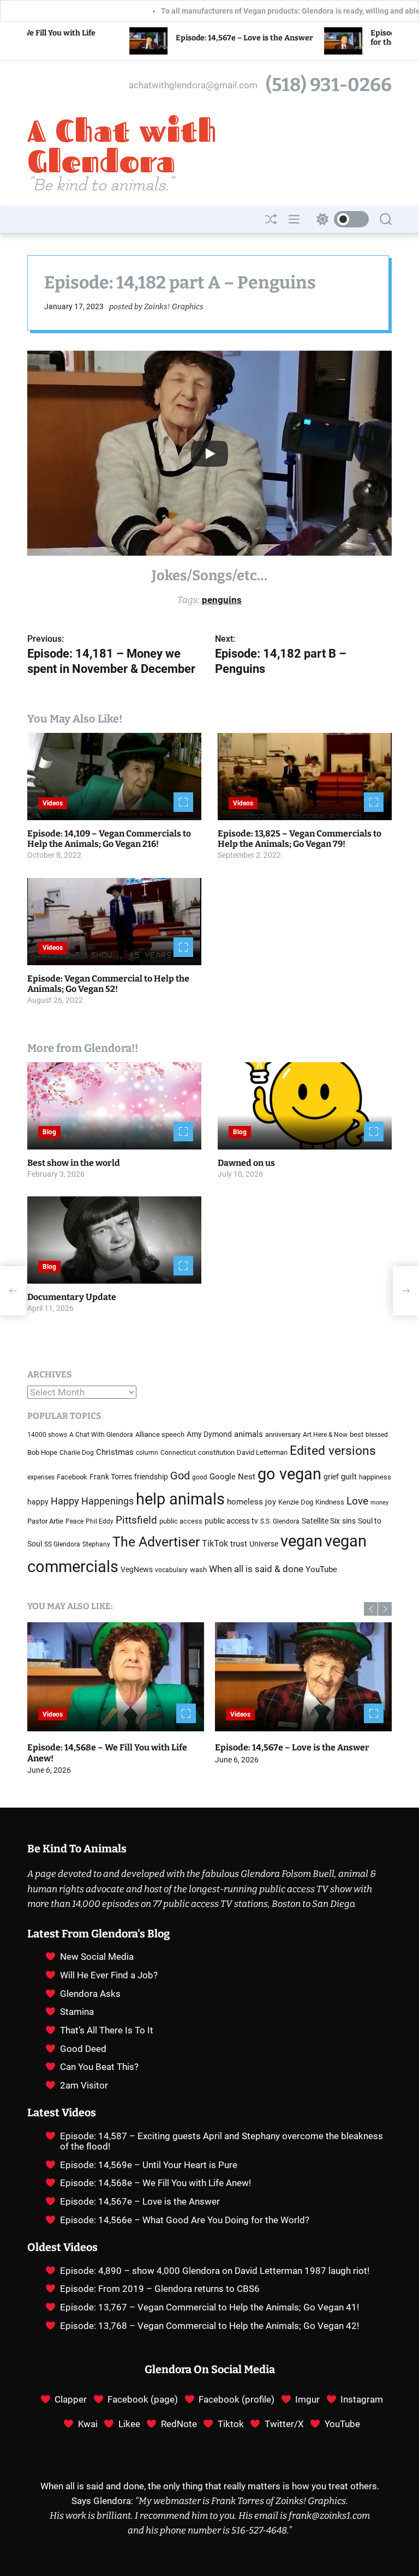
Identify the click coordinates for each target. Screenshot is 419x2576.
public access (181, 1521)
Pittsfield (136, 1520)
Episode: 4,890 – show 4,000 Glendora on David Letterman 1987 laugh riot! (215, 2271)
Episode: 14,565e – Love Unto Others (289, 1747)
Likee (129, 2424)
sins (349, 1521)
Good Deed (83, 2049)
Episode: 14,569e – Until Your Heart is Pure (149, 2165)
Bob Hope (42, 1452)
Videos (53, 803)
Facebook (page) (143, 2399)
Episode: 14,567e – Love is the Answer (140, 38)
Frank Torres (111, 1477)
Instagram (362, 2399)
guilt (349, 1477)
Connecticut (178, 1453)
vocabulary (171, 1570)
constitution (216, 1452)
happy (38, 1502)
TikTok (215, 1543)
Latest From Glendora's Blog (98, 1934)
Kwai (88, 2424)
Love (357, 1501)
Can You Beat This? (99, 2067)
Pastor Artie (45, 1521)
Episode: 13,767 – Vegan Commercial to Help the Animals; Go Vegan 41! (209, 2307)
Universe (264, 1544)
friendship (151, 1477)
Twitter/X (284, 2424)
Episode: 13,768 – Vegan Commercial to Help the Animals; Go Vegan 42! (209, 2326)
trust (239, 1544)
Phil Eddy (100, 1521)
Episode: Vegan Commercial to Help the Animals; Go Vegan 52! (108, 984)
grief (331, 1477)
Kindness (330, 1502)
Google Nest (232, 1477)
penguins (222, 600)
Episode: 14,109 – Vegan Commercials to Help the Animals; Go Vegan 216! (109, 839)
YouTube (321, 1569)
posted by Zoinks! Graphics (156, 307)
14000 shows (47, 1435)
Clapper (71, 2399)
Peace (74, 1521)
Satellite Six (321, 1521)
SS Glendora (62, 1544)
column (147, 1453)
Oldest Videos (62, 2247)
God (180, 1476)
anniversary (283, 1434)
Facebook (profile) (237, 2399)
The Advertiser (156, 1542)
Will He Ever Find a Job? (109, 1975)
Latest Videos (62, 2112)
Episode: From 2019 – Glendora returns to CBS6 (160, 2289)
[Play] (209, 454)
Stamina (77, 2012)
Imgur (307, 2399)
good (200, 1477)
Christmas (115, 1452)
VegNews (137, 1570)
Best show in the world (74, 1163)
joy (271, 1502)
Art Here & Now (325, 1435)
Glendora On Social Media (210, 2369)
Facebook (72, 1477)
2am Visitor (84, 2085)
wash (198, 1570)
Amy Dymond (209, 1434)
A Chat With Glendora (101, 1435)
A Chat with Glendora (122, 146)
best (357, 1434)
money (379, 1503)
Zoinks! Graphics (311, 2501)
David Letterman (262, 1452)
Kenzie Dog (296, 1502)
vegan (301, 1541)
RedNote (179, 2424)
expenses (41, 1477)
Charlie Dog (77, 1453)
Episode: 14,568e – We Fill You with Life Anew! (155, 2183)
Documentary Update (72, 1297)
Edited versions (333, 1451)
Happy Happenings (92, 1501)
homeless (245, 1502)
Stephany (96, 1544)
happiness (375, 1477)
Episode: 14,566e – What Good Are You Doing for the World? (105, 1753)
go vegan (289, 1474)
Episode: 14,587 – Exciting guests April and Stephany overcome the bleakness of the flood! (222, 2141)
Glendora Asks (90, 1994)
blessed (377, 1435)
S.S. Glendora (280, 1521)
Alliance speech (160, 1434)
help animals (180, 1499)
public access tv (231, 1521)
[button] (371, 1609)
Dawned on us (246, 1163)
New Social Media (97, 1957)
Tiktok (231, 2424)
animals (249, 1434)
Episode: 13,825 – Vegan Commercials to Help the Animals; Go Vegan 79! (300, 839)
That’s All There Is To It (107, 2030)
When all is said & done (256, 1569)
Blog (49, 1132)
